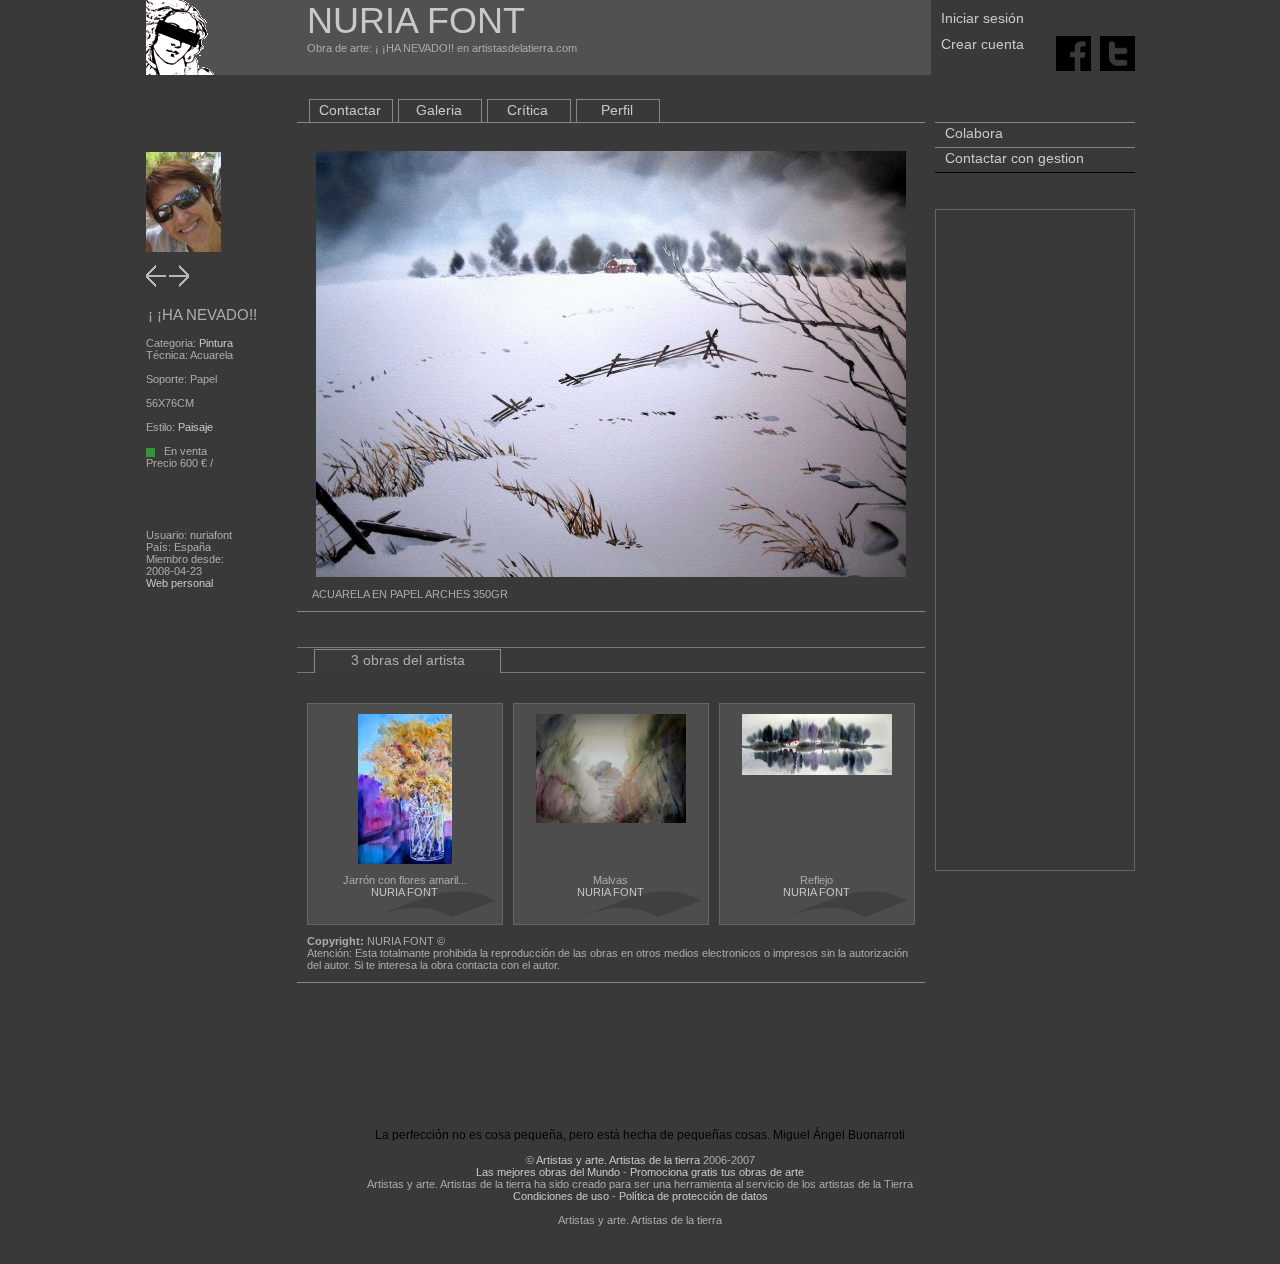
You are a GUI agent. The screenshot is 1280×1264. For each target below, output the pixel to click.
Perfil (617, 110)
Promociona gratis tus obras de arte (717, 1172)
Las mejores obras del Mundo (548, 1172)
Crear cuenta (982, 44)
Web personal (179, 583)
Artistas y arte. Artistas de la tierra (618, 1160)
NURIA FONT (404, 892)
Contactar (350, 110)
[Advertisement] (1035, 550)
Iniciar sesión (982, 18)
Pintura (216, 343)
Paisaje (195, 427)
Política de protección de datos (693, 1196)
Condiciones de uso (561, 1196)
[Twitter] (1117, 52)
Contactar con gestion (1014, 158)
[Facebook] (1073, 52)
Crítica (527, 110)
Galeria (439, 110)
